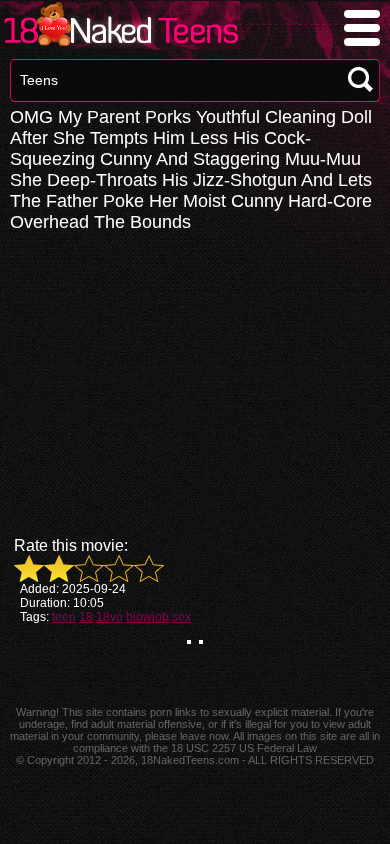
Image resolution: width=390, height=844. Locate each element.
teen (64, 617)
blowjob (147, 617)
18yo (109, 617)
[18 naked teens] (120, 44)
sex (181, 617)
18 (86, 617)
